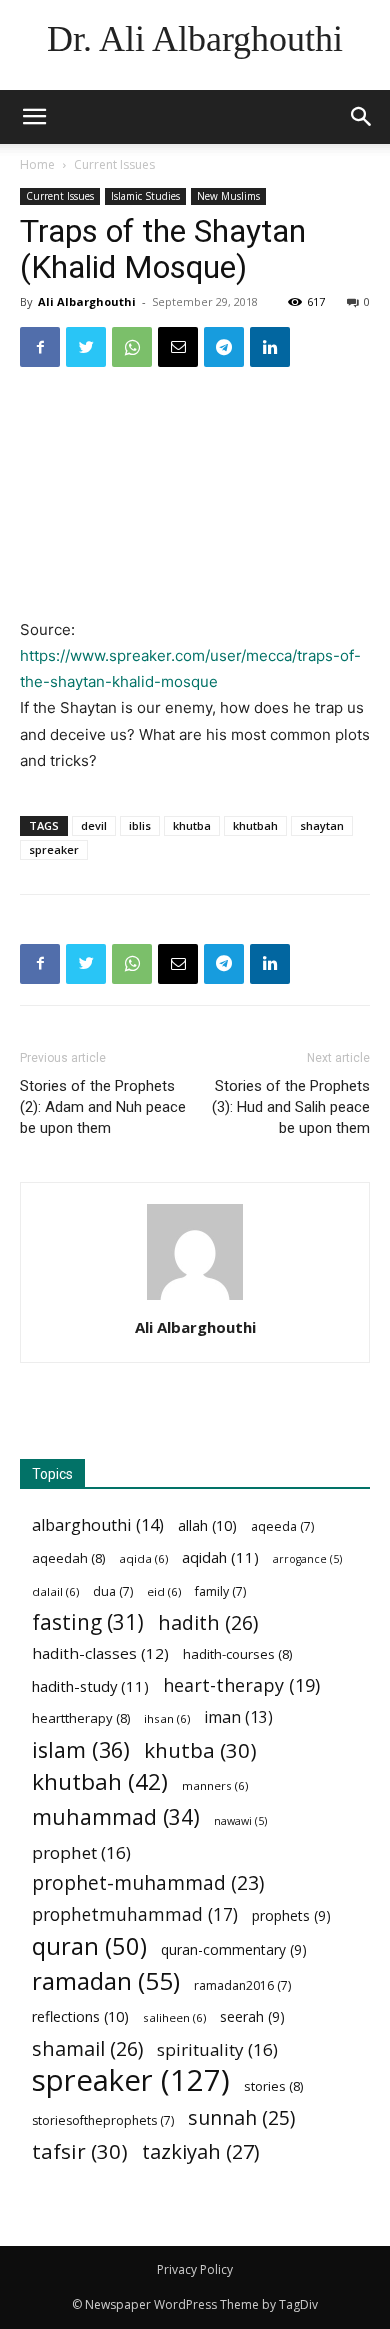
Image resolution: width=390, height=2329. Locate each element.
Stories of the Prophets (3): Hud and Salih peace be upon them (291, 1107)
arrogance (307, 1559)
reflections (80, 2016)
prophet (81, 1852)
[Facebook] (40, 347)
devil (94, 825)
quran (89, 1946)
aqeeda (282, 1526)
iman (238, 1717)
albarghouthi (98, 1525)
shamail (87, 2048)
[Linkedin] (270, 347)
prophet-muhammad (148, 1883)
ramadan (106, 1980)
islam (81, 1749)
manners (215, 1785)
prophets (291, 1915)
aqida (143, 1558)
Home (37, 164)
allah (207, 1525)
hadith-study (90, 1686)
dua (113, 1591)
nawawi (240, 1821)
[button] (362, 117)
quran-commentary (234, 1949)
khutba (192, 825)
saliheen (174, 2017)
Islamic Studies (145, 196)
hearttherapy (81, 1718)
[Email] (178, 347)
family (220, 1591)
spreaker (54, 849)
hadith (208, 1622)
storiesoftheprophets (103, 2120)
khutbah (255, 825)
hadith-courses (237, 1654)
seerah (252, 2016)
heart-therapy (241, 1685)
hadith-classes (100, 1653)
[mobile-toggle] (34, 117)
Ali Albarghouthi (87, 301)
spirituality (217, 2049)
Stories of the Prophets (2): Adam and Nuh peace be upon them (103, 1107)
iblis (140, 825)
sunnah (241, 2117)
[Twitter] (86, 347)
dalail (55, 1591)
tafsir (80, 2151)
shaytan (322, 825)
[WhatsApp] (132, 347)
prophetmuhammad (135, 1914)
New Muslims (228, 196)
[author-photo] (195, 1299)
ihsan (167, 1718)
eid (164, 1591)
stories (273, 2086)
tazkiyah (201, 2151)
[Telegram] (224, 347)
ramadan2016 (242, 1985)
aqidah (220, 1557)
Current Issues (114, 164)
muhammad (116, 1816)
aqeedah (68, 1558)
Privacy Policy (195, 2269)
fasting (88, 1622)
